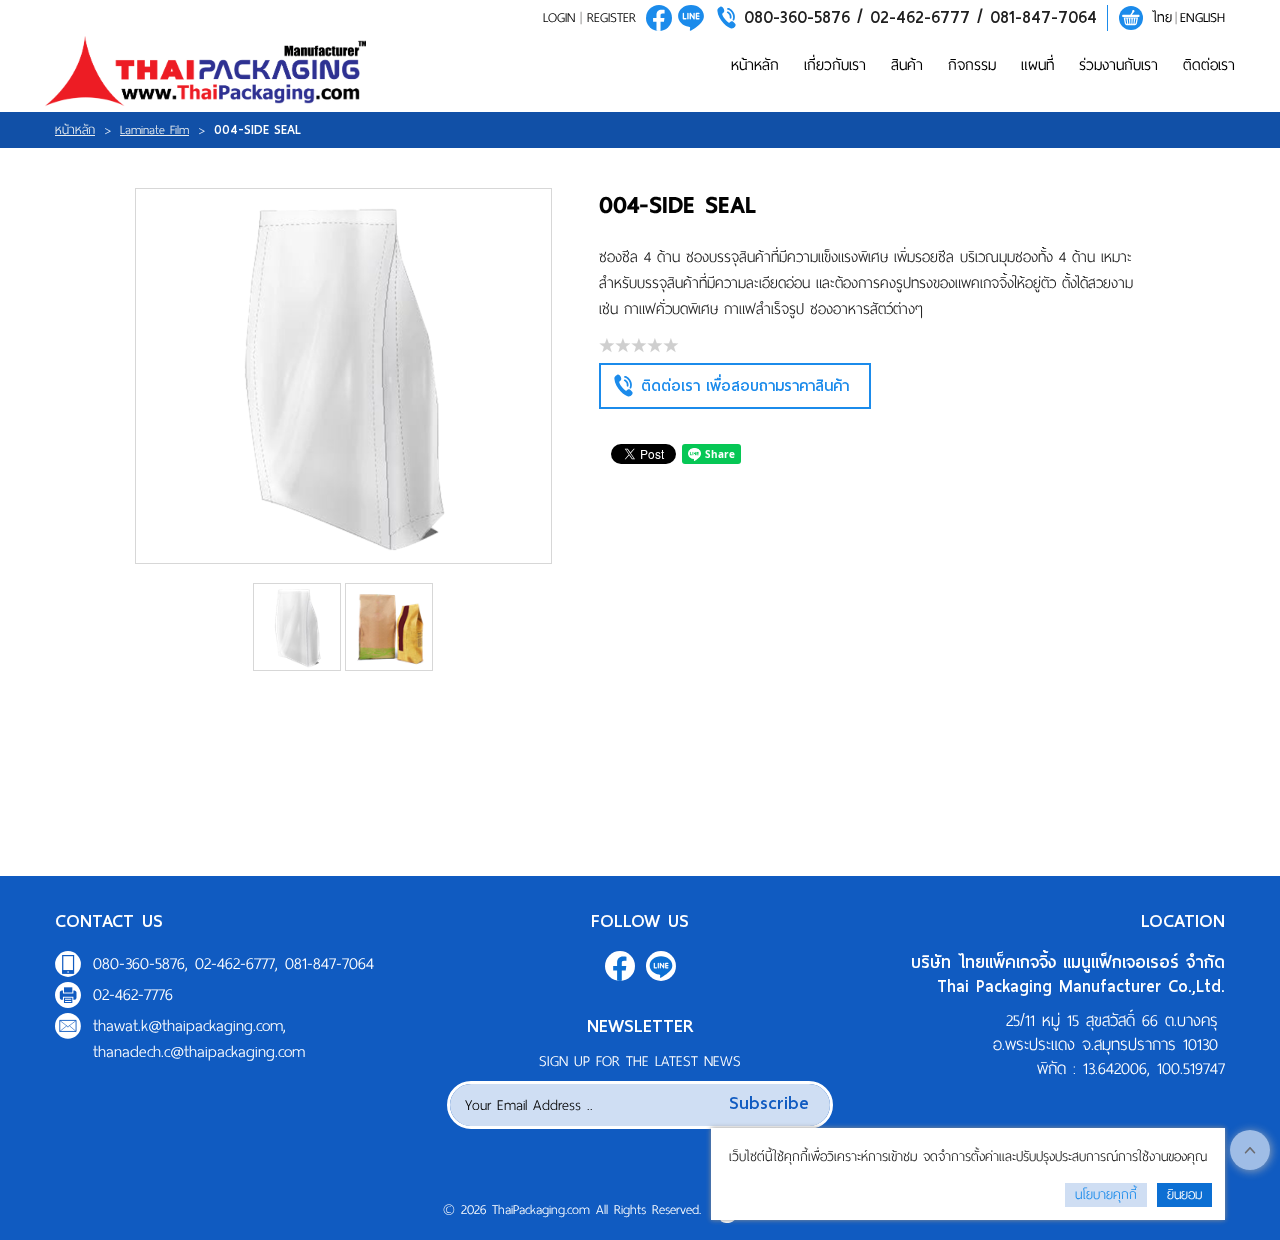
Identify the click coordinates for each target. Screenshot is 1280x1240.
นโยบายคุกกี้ (1106, 1194)
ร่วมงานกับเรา (1118, 65)
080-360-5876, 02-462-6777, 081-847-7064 (233, 963)
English (1202, 17)
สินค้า (907, 65)
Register (611, 17)
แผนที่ (1037, 65)
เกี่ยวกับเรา (835, 65)
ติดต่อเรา (1209, 65)
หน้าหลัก (755, 65)
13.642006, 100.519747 (1154, 1068)
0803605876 (691, 18)
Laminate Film (154, 130)
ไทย (1162, 17)
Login (559, 17)
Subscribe (769, 1102)
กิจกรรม (972, 65)
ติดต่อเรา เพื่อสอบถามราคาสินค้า (745, 386)
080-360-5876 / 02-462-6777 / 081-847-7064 (920, 17)
